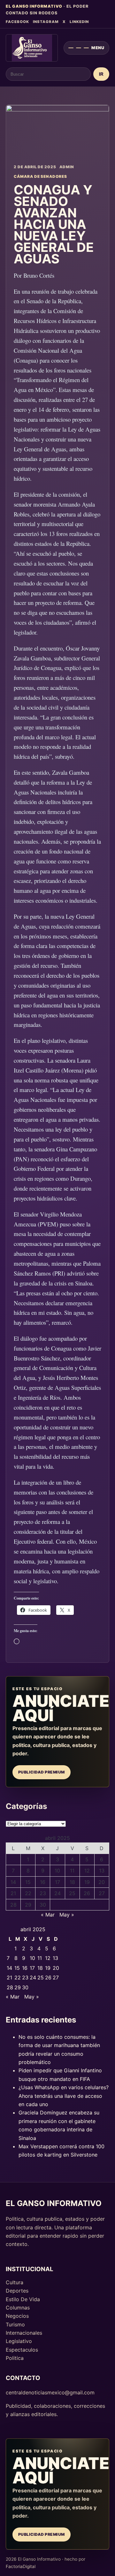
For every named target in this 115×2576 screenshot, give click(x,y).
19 (87, 1882)
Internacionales (24, 2333)
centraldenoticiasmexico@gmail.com (50, 2392)
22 (28, 1893)
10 (57, 1871)
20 (102, 1882)
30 (43, 1905)
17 (57, 1882)
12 (87, 1871)
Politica (15, 2358)
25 (72, 1893)
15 (28, 1882)
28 (13, 1905)
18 (72, 1882)
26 (87, 1893)
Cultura (15, 2282)
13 (102, 1871)
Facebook (17, 22)
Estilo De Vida (23, 2299)
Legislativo (19, 2341)
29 (28, 1905)
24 (57, 1893)
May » (67, 1915)
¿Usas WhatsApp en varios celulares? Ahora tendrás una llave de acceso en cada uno (64, 2096)
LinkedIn (79, 22)
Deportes (17, 2291)
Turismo (15, 2324)
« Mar (48, 1915)
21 (13, 1893)
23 (43, 1893)
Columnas (18, 2308)
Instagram (46, 22)
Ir (101, 74)
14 (13, 1882)
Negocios (17, 2316)
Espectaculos (22, 2350)
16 (43, 1882)
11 (72, 1871)
